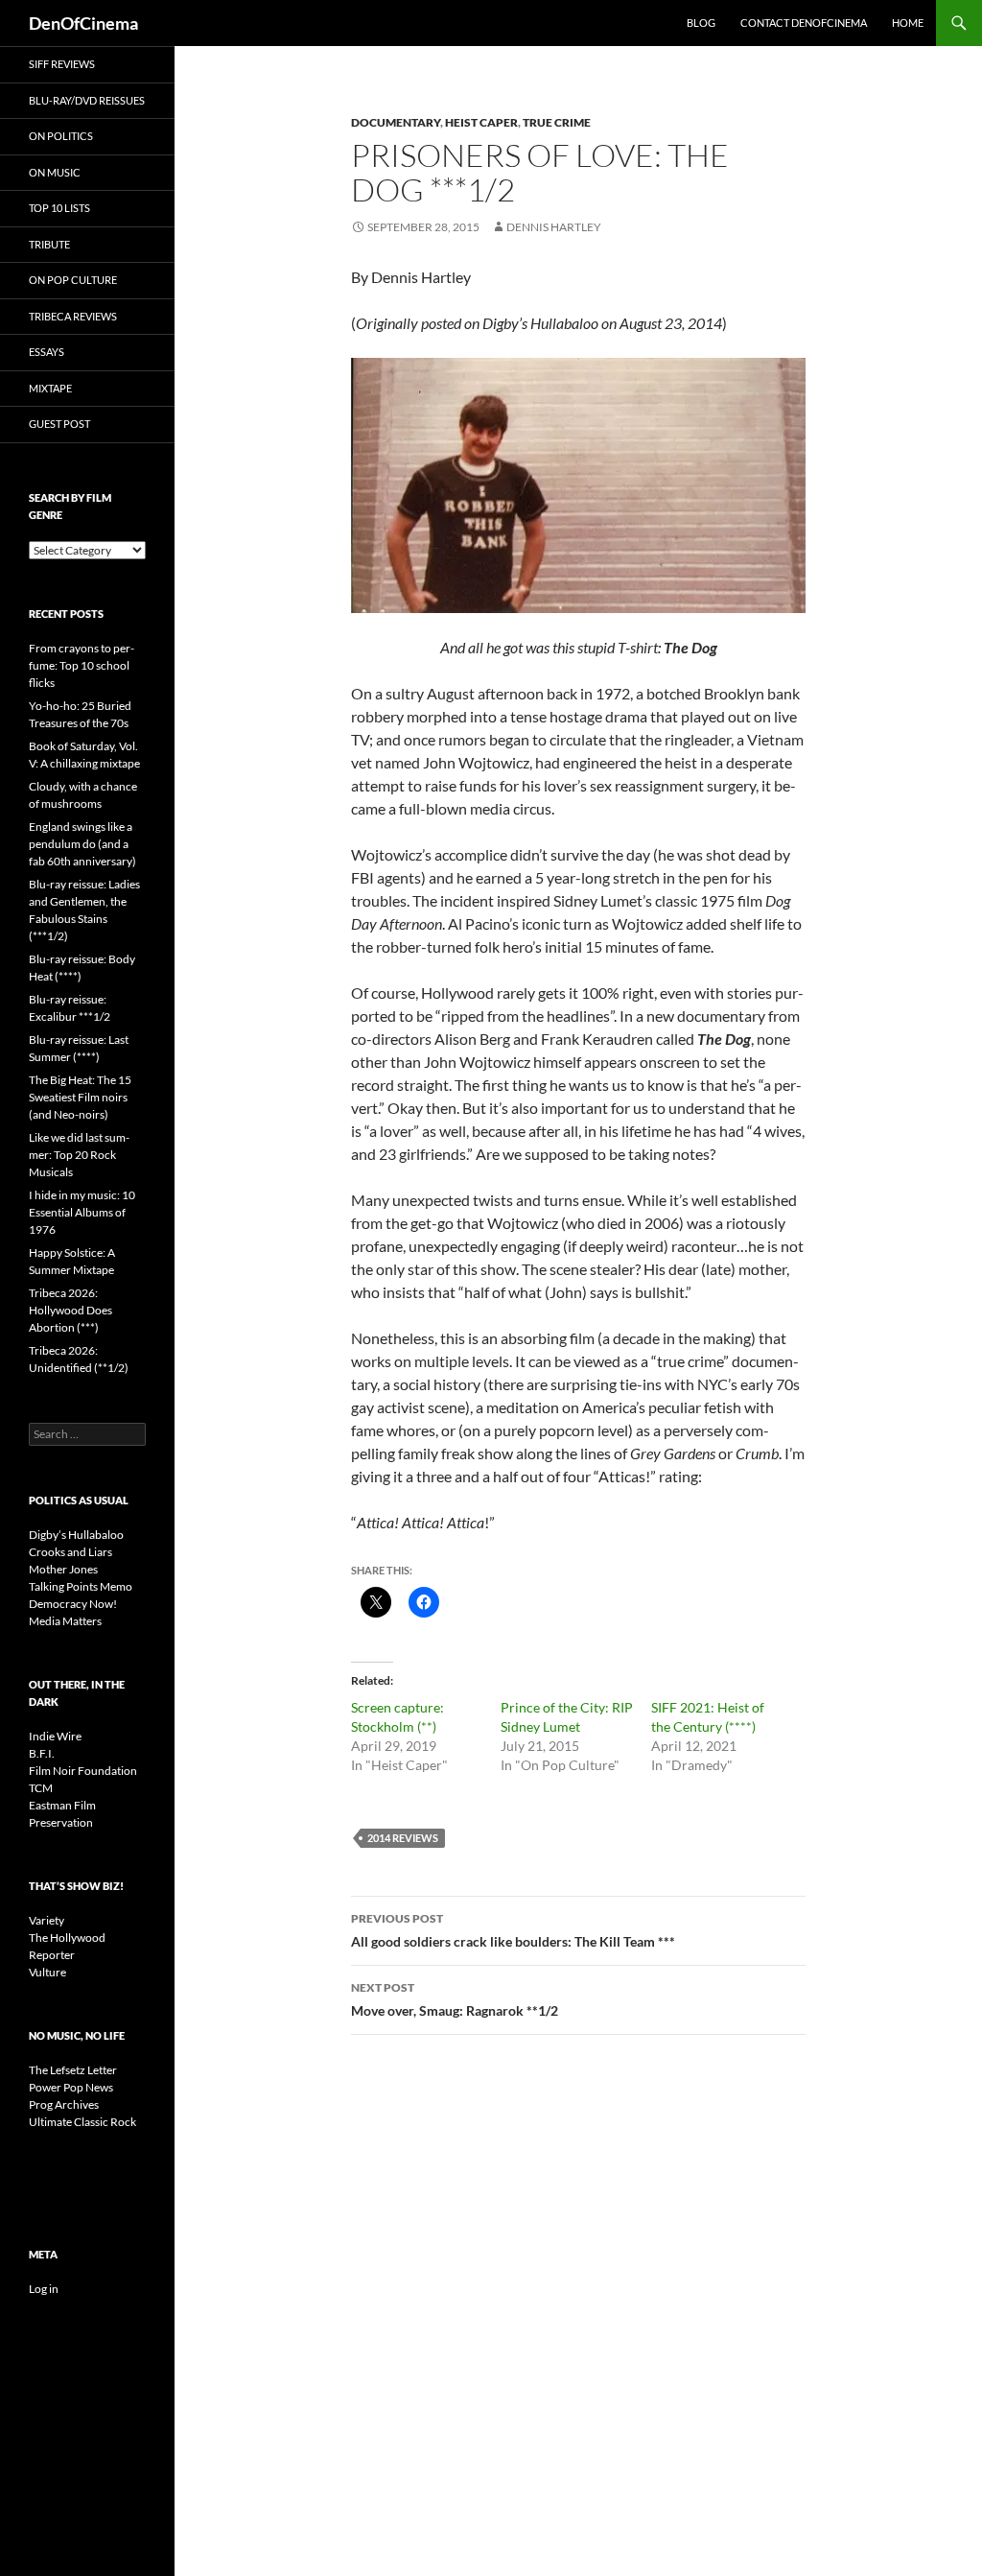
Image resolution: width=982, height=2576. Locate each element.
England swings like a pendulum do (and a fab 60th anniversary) (82, 844)
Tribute (49, 244)
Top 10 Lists (59, 208)
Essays (47, 352)
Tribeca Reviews (73, 316)
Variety (47, 1920)
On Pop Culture (73, 280)
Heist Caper (481, 122)
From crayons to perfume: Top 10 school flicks (82, 665)
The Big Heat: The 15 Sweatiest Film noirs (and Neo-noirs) (80, 1097)
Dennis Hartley (554, 227)
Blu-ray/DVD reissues (87, 100)
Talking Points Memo (81, 1586)
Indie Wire (55, 1736)
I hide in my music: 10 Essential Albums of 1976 (82, 1212)
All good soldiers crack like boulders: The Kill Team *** (513, 1930)
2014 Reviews (403, 1838)
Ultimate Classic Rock (82, 2122)
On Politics (61, 136)
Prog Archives (64, 2104)
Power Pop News (71, 2087)
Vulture (47, 1972)
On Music (55, 172)
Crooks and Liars (70, 1552)
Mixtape (50, 388)
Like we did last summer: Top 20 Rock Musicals (79, 1155)
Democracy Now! (73, 1604)
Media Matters (65, 1621)
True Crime (557, 122)
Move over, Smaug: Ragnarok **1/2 (455, 1999)
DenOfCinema (83, 23)
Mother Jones (63, 1569)
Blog (701, 23)
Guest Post (59, 424)
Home (908, 23)
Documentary (396, 122)
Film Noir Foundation (83, 1771)
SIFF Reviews (62, 64)
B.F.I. (42, 1753)
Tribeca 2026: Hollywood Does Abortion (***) (70, 1310)
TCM (41, 1788)
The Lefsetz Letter (73, 2070)
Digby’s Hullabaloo (76, 1535)
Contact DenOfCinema (804, 23)
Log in (44, 2289)
